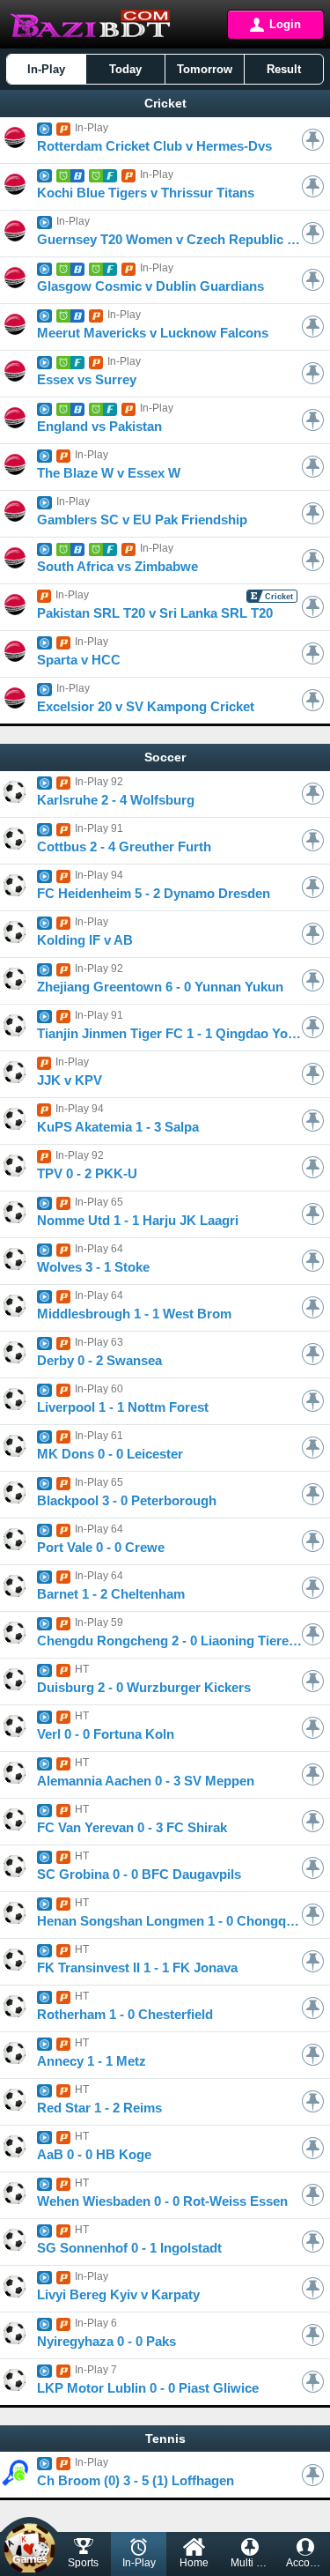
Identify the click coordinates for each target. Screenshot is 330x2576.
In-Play (139, 2563)
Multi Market (254, 2563)
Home (194, 2563)
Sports (83, 2563)
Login (285, 24)
